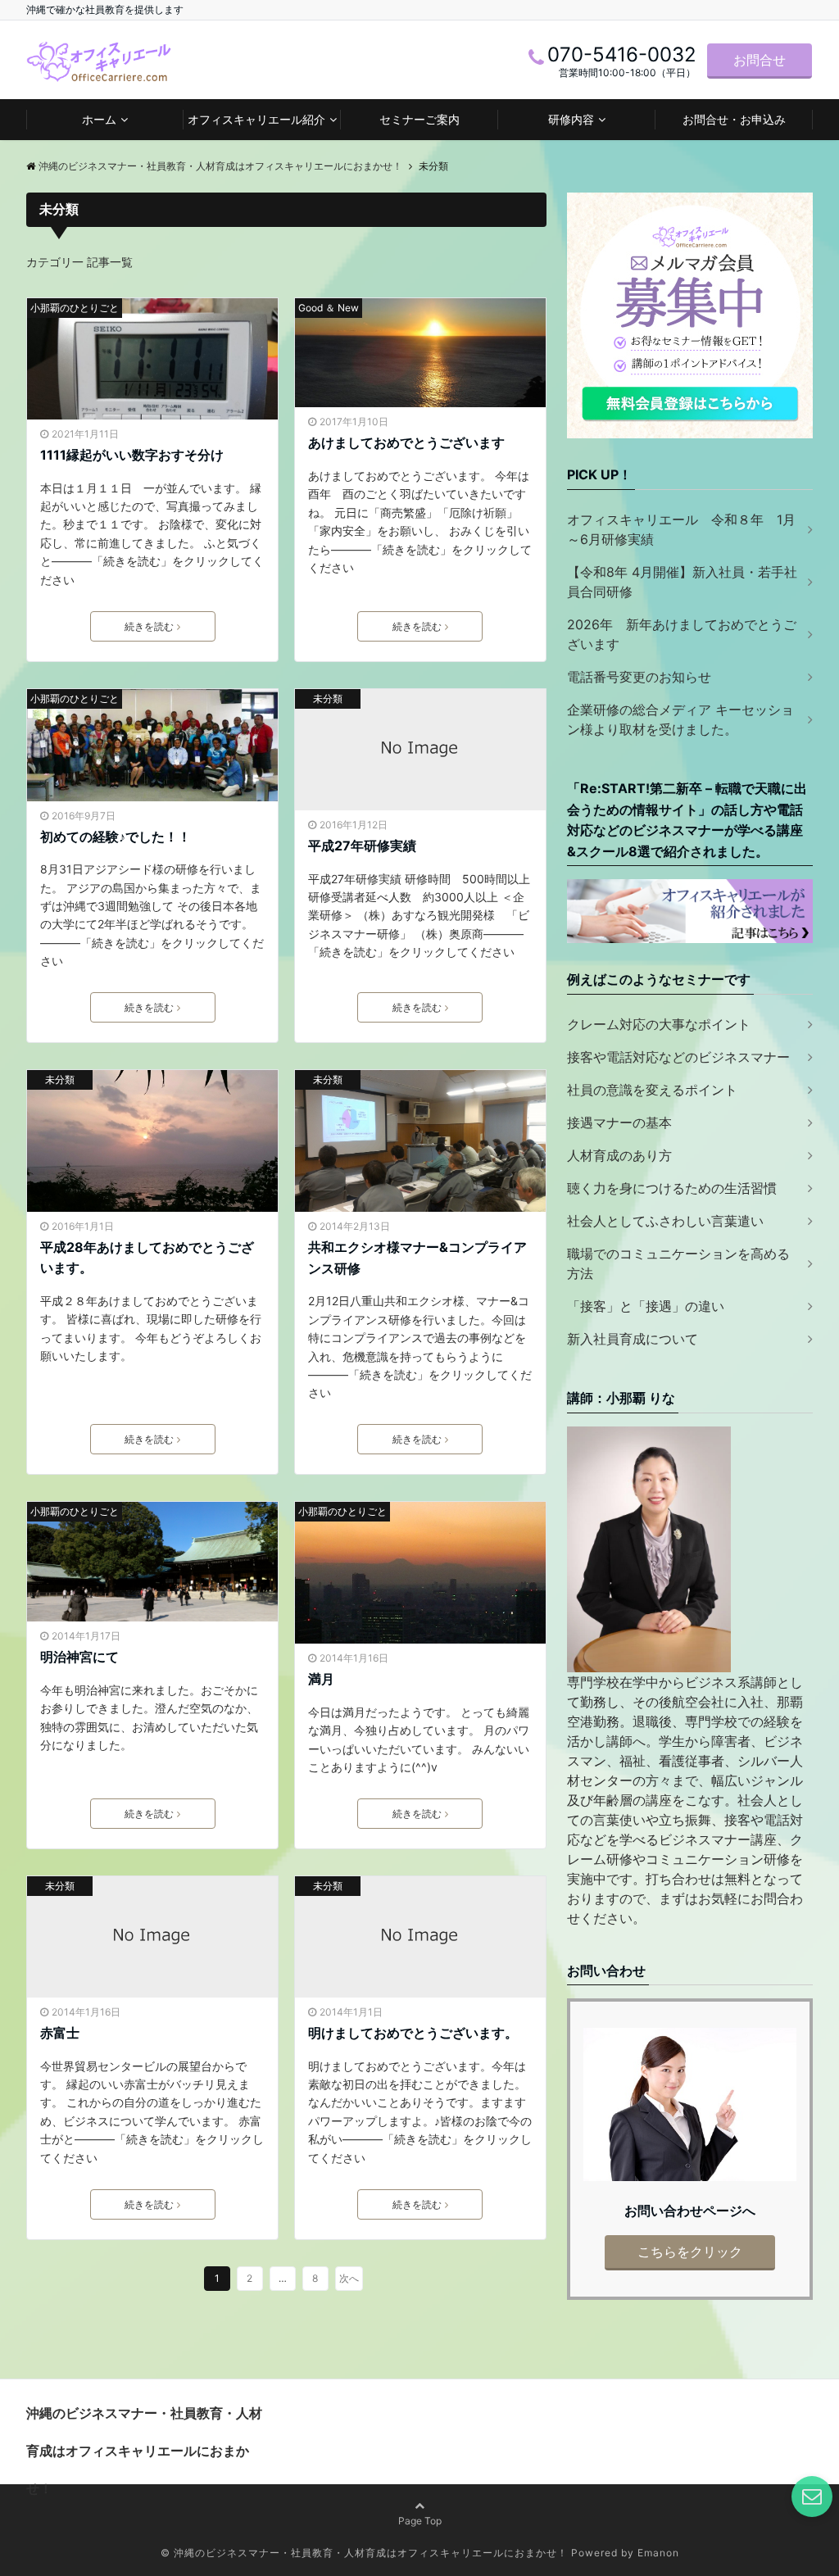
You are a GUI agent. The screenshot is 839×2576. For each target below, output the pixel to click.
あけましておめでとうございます (406, 442)
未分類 (328, 698)
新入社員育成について (633, 1339)
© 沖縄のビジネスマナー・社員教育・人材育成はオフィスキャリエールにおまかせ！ (364, 2553)
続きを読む (149, 626)
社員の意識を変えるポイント (652, 1090)
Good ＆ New (329, 308)
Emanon (658, 2553)
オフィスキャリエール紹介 (256, 119)
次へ (349, 2278)
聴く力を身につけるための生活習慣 (672, 1188)
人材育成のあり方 (619, 1155)
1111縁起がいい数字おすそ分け (132, 455)
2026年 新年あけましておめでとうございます (682, 634)
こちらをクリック (690, 2252)
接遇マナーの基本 (619, 1122)
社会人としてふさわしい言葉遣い (665, 1221)
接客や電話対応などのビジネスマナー (678, 1057)
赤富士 (60, 2033)
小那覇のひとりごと (75, 308)
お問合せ (760, 60)
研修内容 (571, 119)
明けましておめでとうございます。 (413, 2033)
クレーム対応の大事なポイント (659, 1024)
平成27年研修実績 (362, 846)
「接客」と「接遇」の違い (646, 1306)
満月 (321, 1679)
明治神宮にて (79, 1657)
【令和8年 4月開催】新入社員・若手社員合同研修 (682, 582)
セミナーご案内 (419, 119)
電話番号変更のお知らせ (639, 677)
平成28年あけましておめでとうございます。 (147, 1258)
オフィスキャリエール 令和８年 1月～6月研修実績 (681, 529)
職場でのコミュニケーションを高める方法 (678, 1263)
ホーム (99, 119)
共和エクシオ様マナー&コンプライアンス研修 (417, 1258)
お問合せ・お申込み (734, 119)
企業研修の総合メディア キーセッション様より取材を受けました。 (680, 719)
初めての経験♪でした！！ (116, 837)
